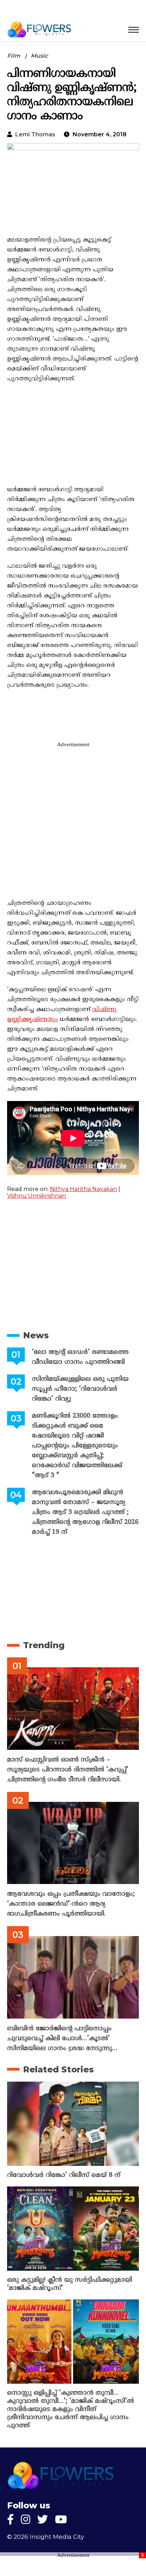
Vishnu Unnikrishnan (36, 1196)
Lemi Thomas (35, 134)
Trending (44, 1645)
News (36, 1335)
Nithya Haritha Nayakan (83, 1189)
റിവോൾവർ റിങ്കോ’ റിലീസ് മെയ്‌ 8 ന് (64, 2175)
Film (14, 56)
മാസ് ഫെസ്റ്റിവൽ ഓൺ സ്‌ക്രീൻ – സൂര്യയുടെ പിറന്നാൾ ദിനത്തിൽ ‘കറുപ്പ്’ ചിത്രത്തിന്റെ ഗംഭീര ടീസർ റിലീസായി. (68, 1770)
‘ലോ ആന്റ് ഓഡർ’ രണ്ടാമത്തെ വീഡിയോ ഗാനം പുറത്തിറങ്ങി (80, 1357)
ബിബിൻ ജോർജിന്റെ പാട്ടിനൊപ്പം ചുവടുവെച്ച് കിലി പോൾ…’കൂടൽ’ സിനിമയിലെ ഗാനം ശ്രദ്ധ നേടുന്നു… (62, 2039)
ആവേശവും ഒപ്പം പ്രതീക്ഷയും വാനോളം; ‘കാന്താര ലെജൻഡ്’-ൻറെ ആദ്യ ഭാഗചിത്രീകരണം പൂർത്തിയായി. (71, 1904)
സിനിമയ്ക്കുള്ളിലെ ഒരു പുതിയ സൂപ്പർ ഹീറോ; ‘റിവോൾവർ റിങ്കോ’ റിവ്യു (80, 1389)
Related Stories (58, 2069)
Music (39, 56)
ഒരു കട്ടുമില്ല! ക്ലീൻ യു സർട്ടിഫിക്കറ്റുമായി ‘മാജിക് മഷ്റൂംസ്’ (70, 2284)
